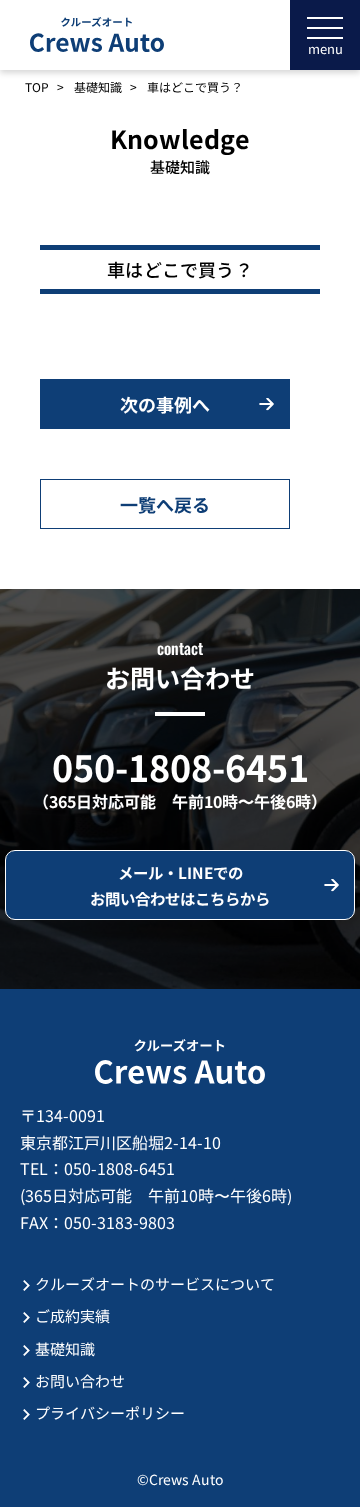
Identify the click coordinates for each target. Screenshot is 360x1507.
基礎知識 (98, 87)
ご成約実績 (72, 1315)
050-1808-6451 (180, 766)
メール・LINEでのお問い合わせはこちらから (180, 885)
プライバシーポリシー (110, 1412)
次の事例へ (165, 404)
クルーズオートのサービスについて (155, 1283)
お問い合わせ (80, 1380)
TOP (37, 87)
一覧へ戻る (165, 504)
